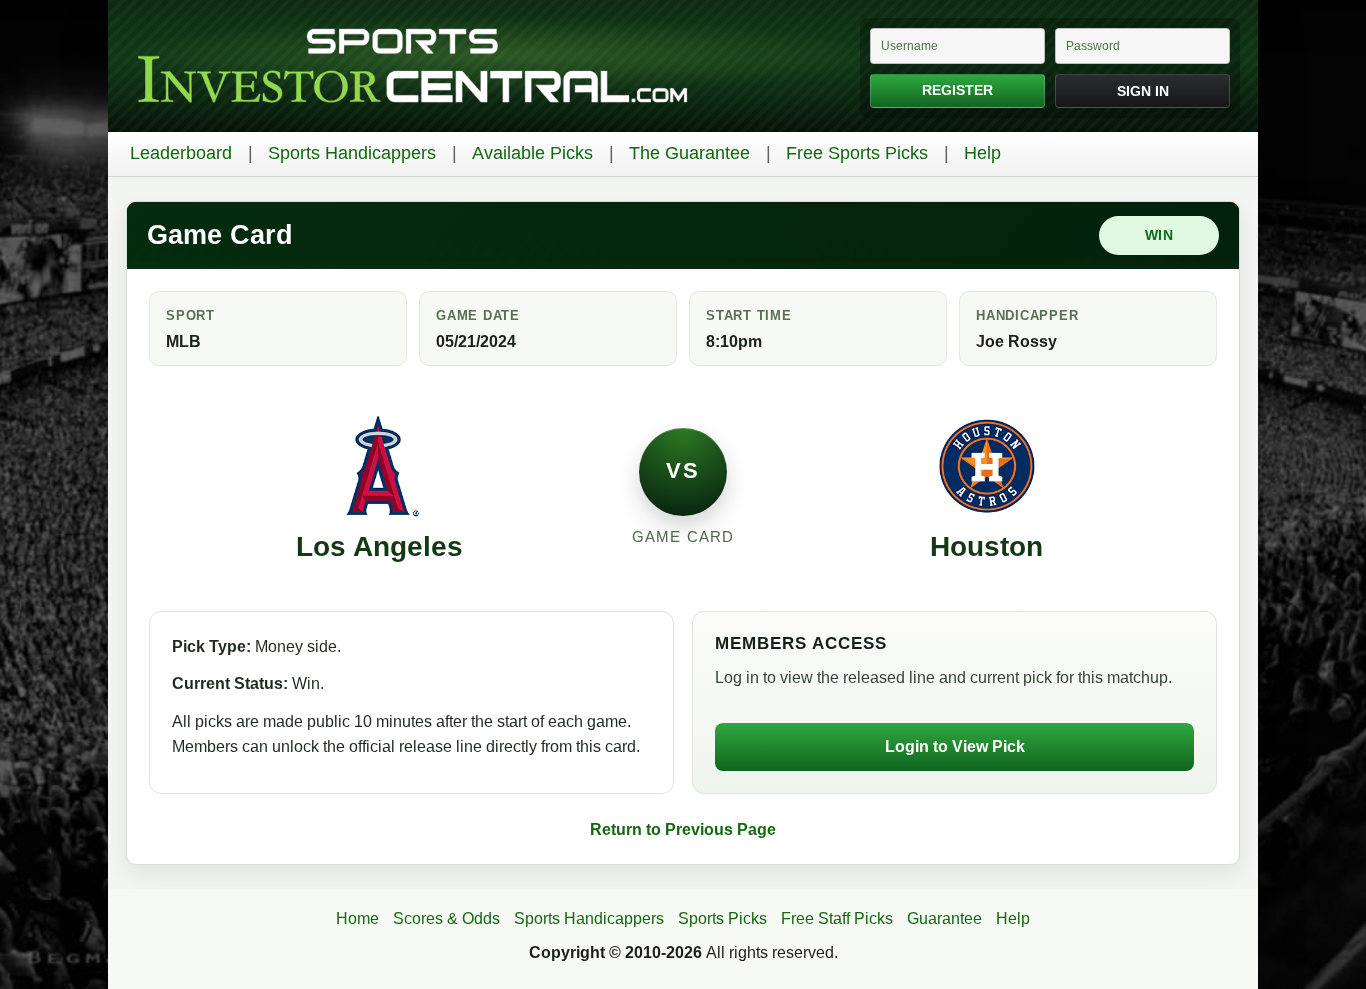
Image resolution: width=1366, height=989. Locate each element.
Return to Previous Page (683, 829)
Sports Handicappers (352, 153)
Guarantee (944, 918)
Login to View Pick (955, 746)
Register (957, 90)
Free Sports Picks (857, 153)
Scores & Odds (446, 918)
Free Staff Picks (837, 918)
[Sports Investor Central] (412, 66)
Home (357, 918)
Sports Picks (722, 918)
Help (982, 153)
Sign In (1143, 91)
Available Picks (532, 153)
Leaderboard (181, 153)
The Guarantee (689, 153)
